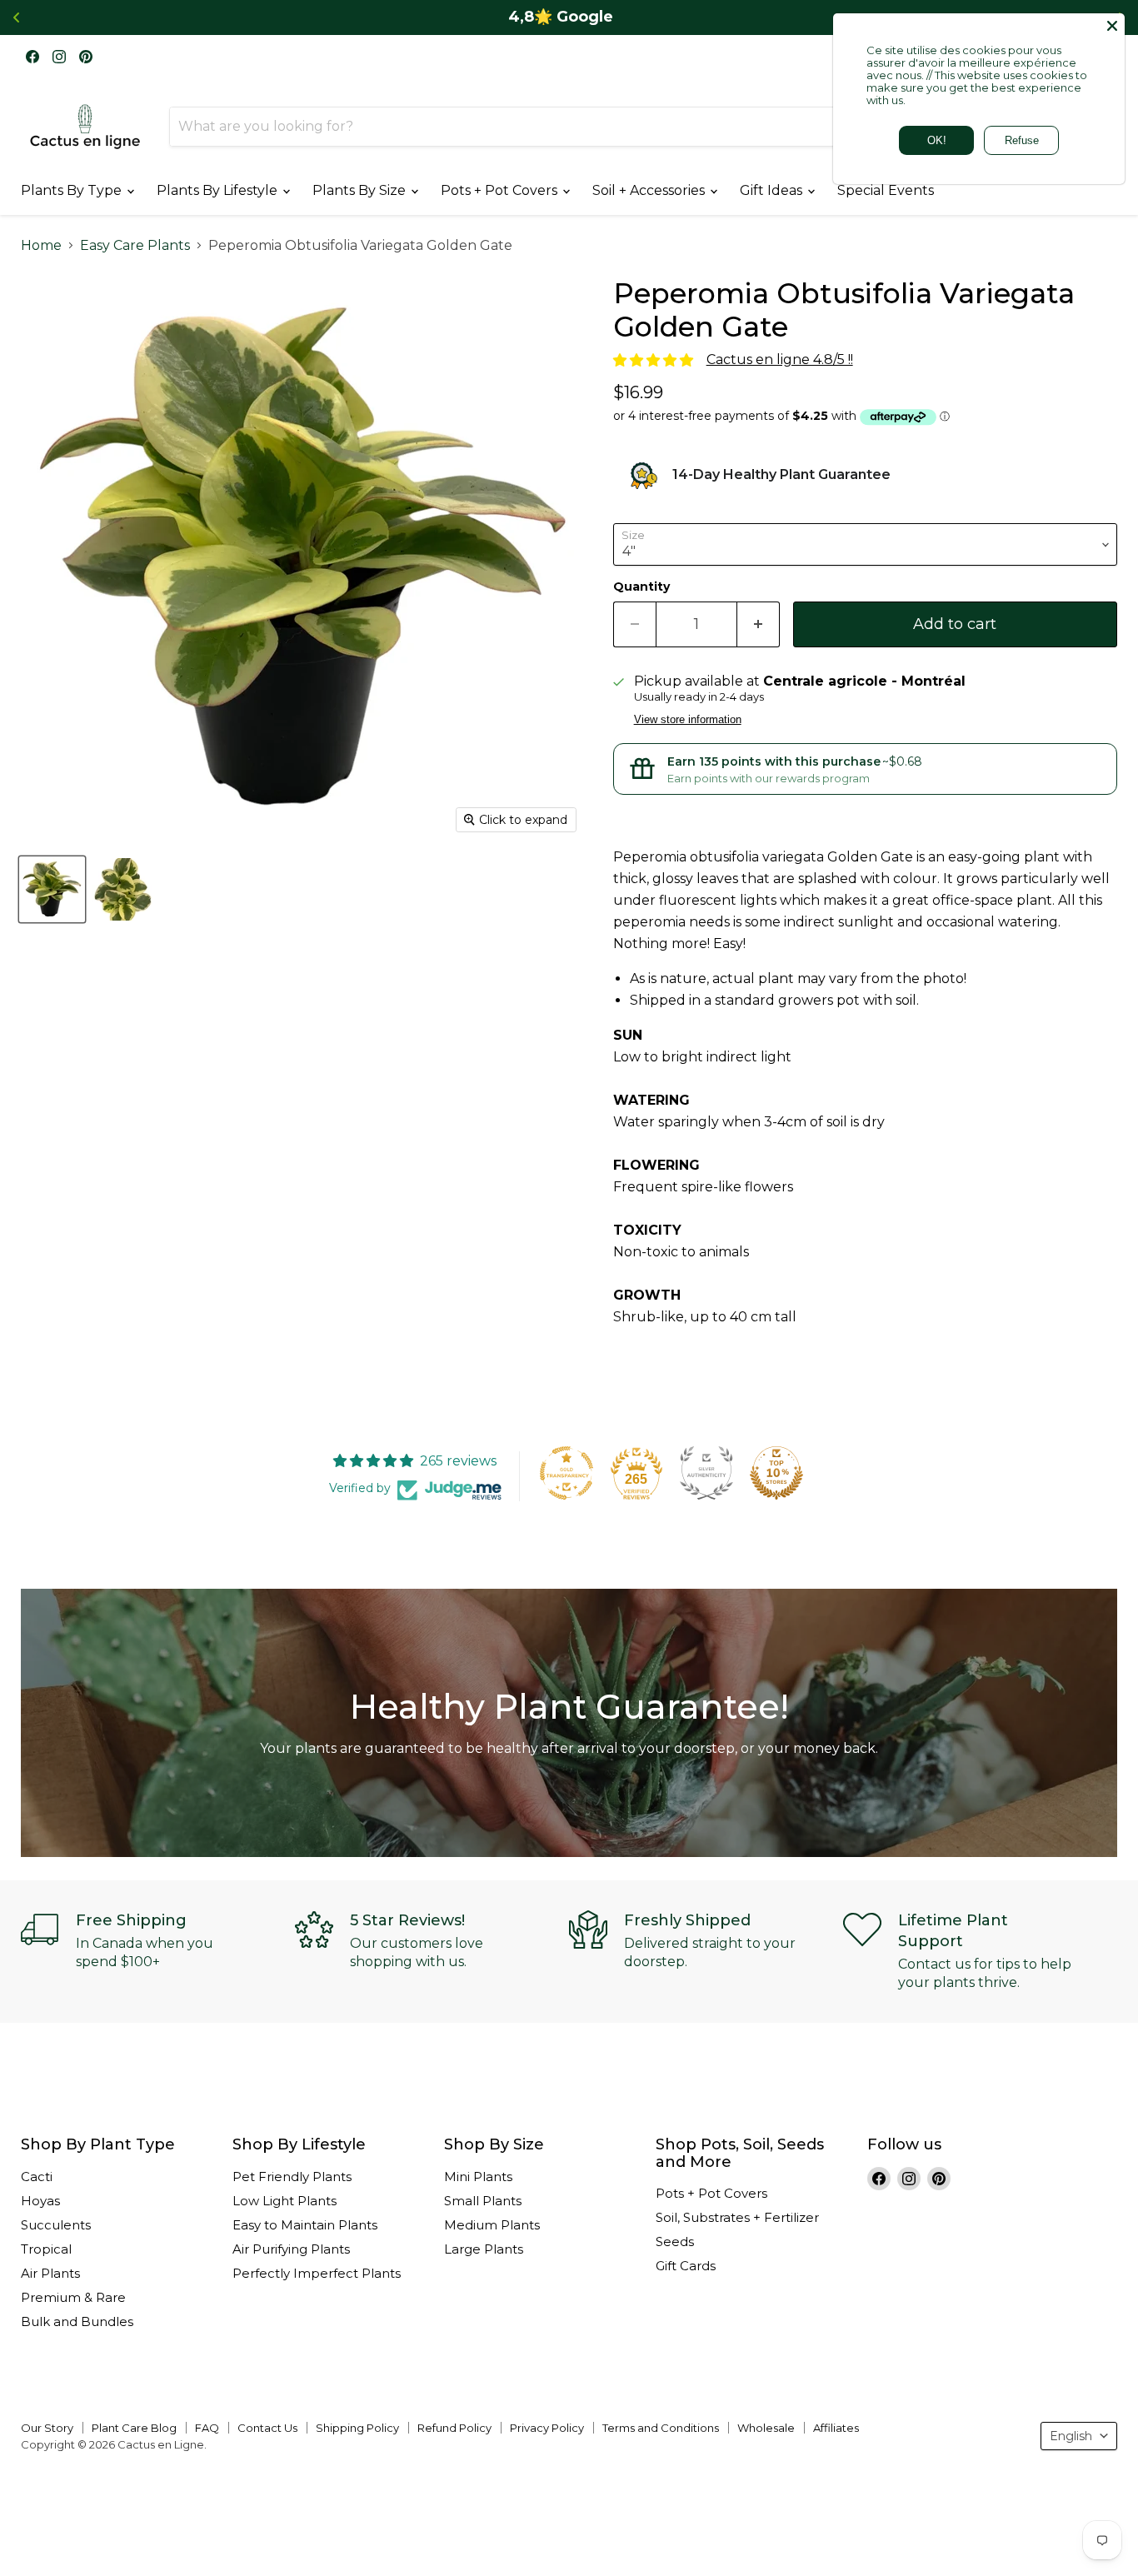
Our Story (47, 2428)
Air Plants (50, 2273)
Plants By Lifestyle (219, 190)
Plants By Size (361, 190)
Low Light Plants (284, 2201)
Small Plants (483, 2201)
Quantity (641, 587)
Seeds (675, 2242)
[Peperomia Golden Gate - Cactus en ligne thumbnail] (52, 889)
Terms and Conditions (661, 2428)
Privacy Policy (547, 2428)
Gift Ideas (773, 190)
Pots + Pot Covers (501, 190)
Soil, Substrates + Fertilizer (737, 2217)
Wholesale (766, 2428)
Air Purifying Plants (291, 2249)
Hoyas (40, 2201)
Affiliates (836, 2428)
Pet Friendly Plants (292, 2177)
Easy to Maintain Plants (305, 2225)
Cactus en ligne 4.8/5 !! (780, 359)
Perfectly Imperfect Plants (317, 2273)
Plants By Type (73, 190)
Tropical (46, 2249)
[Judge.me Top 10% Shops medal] (776, 1473)
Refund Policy (454, 2428)
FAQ (207, 2428)
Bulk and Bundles (77, 2321)
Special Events (886, 190)
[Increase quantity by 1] (759, 624)
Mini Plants (478, 2177)
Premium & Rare (73, 2297)
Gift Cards (686, 2266)
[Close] (1112, 26)
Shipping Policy (357, 2428)
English (1071, 2436)
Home (41, 246)
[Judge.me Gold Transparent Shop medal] (567, 1473)
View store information (688, 720)
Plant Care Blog (134, 2428)
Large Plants (484, 2249)
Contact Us (267, 2428)
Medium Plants (492, 2225)
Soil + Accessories (650, 190)
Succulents (56, 2225)
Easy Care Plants (135, 246)
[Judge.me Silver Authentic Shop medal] (706, 1473)
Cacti (37, 2177)
